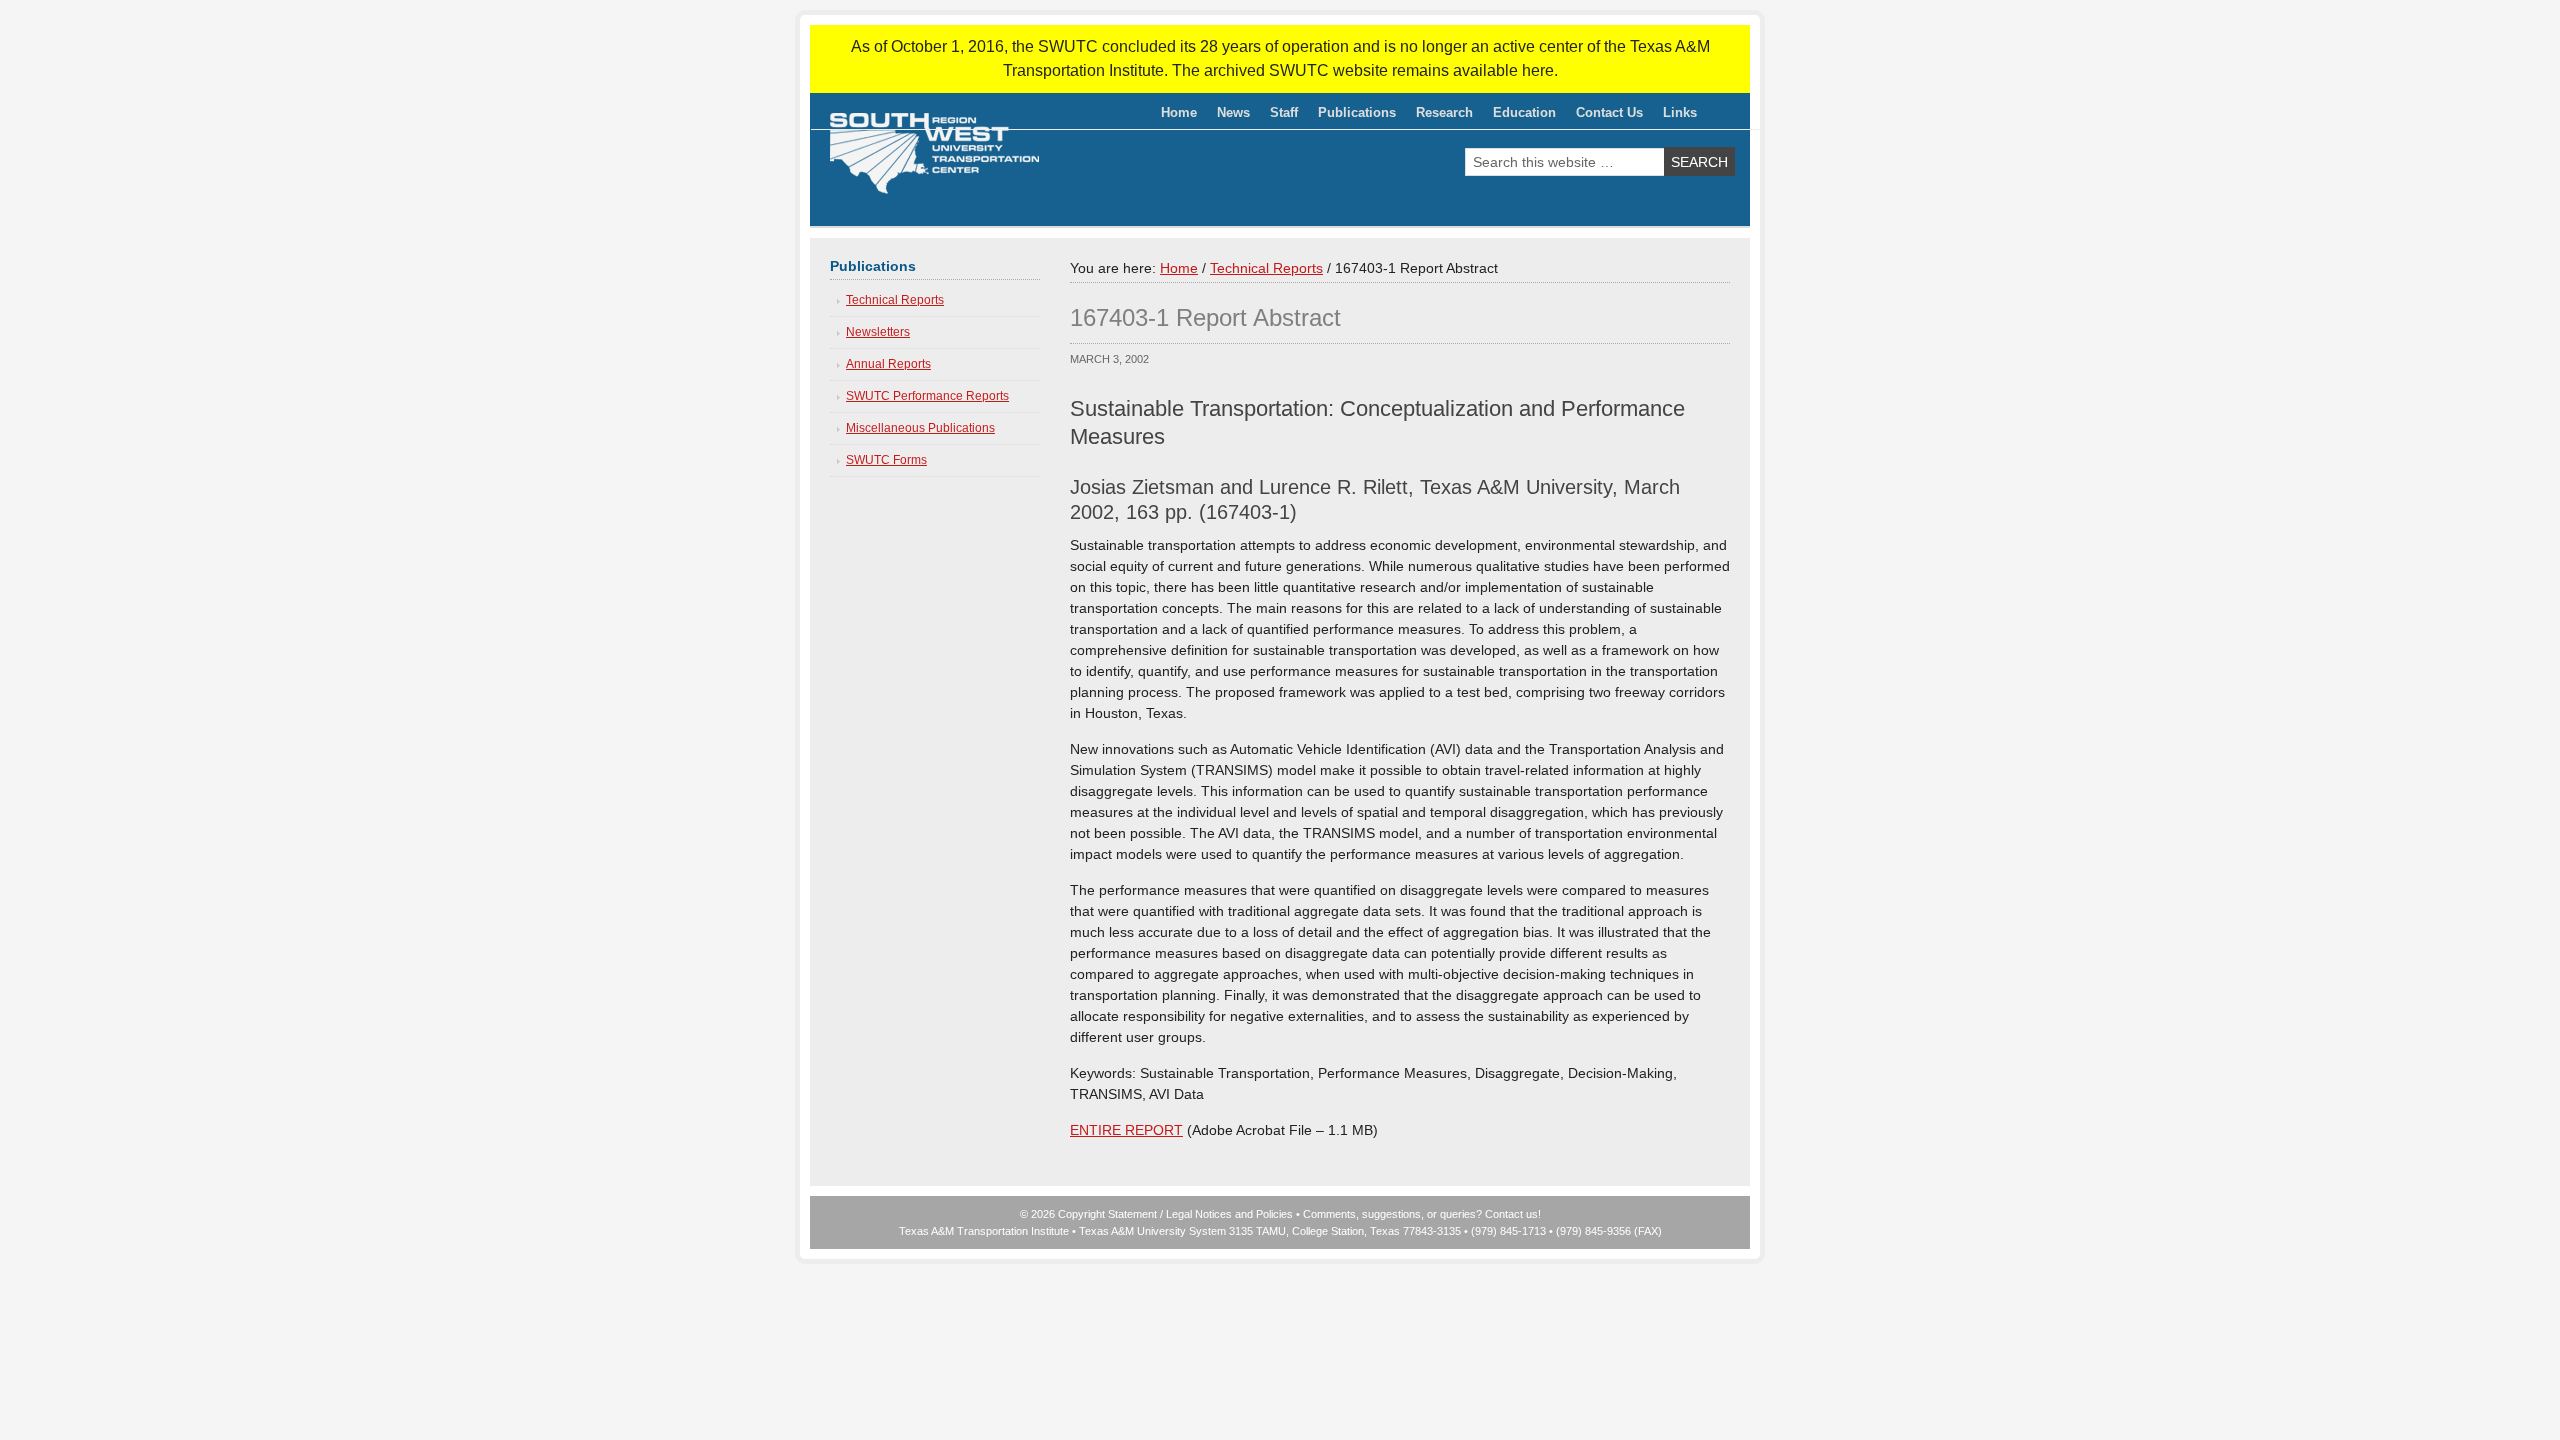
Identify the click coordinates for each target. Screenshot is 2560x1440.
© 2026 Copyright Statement (1088, 1214)
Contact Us (1609, 112)
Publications (1352, 116)
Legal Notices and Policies (1229, 1214)
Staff (1279, 116)
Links (1680, 112)
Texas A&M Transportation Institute (984, 1231)
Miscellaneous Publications (920, 428)
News (1233, 112)
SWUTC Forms (886, 460)
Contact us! (1513, 1214)
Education (1519, 116)
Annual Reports (888, 364)
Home (1179, 112)
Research (1439, 116)
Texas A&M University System (1152, 1231)
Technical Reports (895, 300)
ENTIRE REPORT (1126, 1130)
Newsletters (878, 332)
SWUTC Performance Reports (927, 396)
